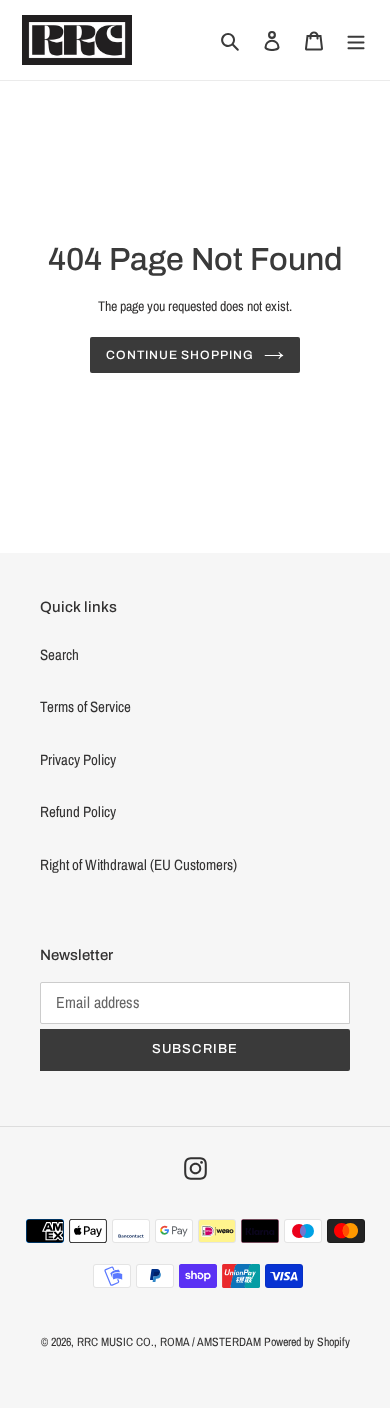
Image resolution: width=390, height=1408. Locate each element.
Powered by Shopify (307, 1342)
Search (59, 654)
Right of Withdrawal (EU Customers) (138, 864)
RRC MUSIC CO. (115, 1342)
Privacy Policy (78, 759)
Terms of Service (85, 706)
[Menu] (356, 40)
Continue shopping (180, 355)
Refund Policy (78, 811)
